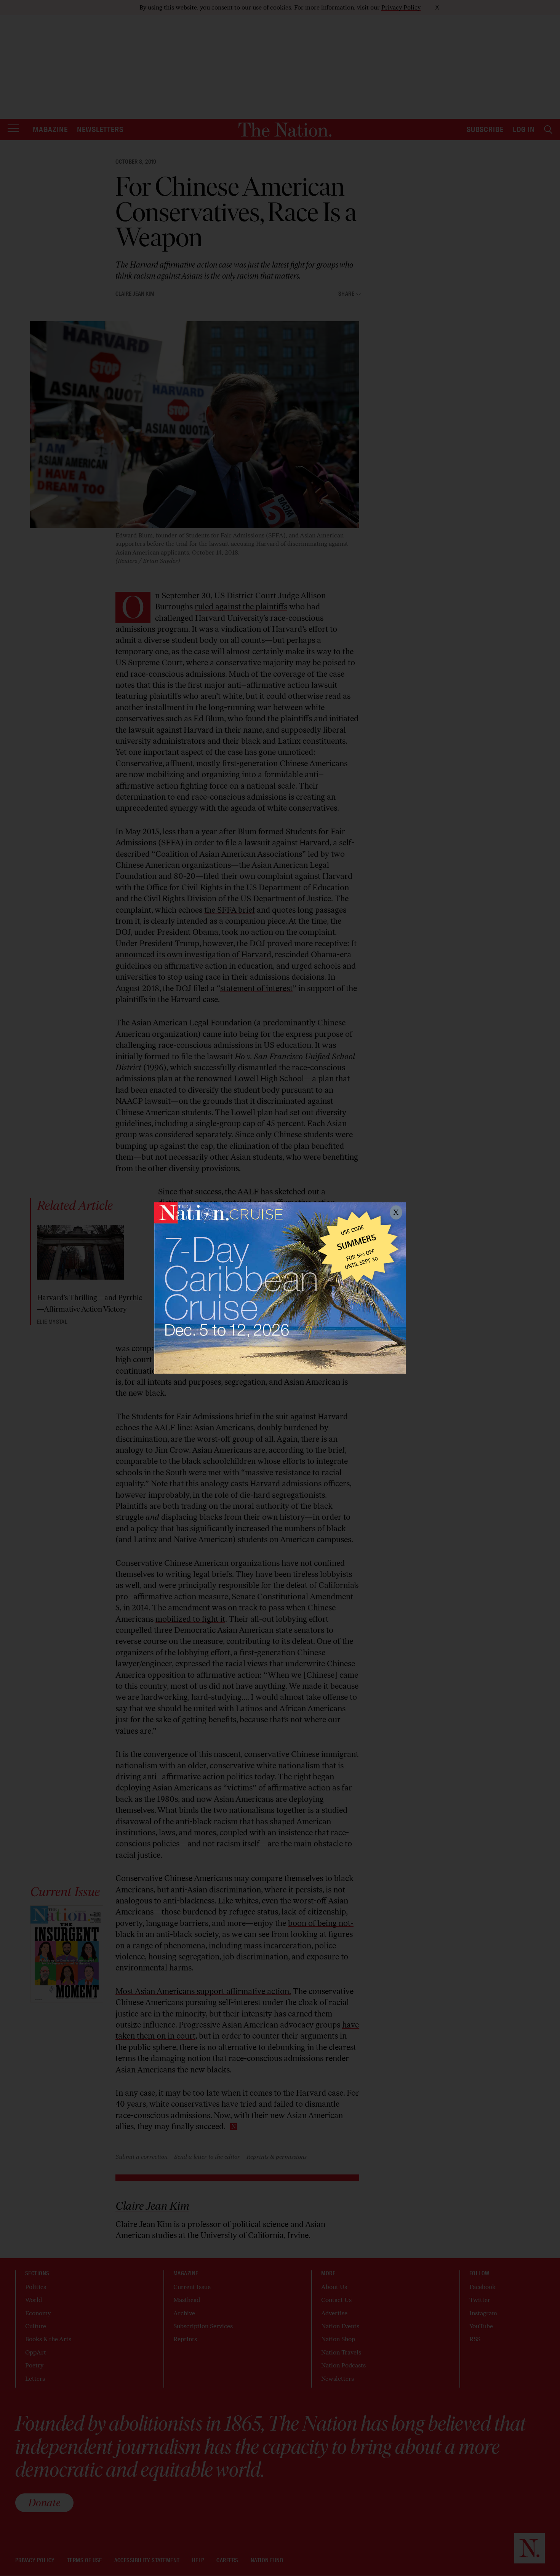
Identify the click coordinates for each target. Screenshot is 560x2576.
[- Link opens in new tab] (280, 1288)
